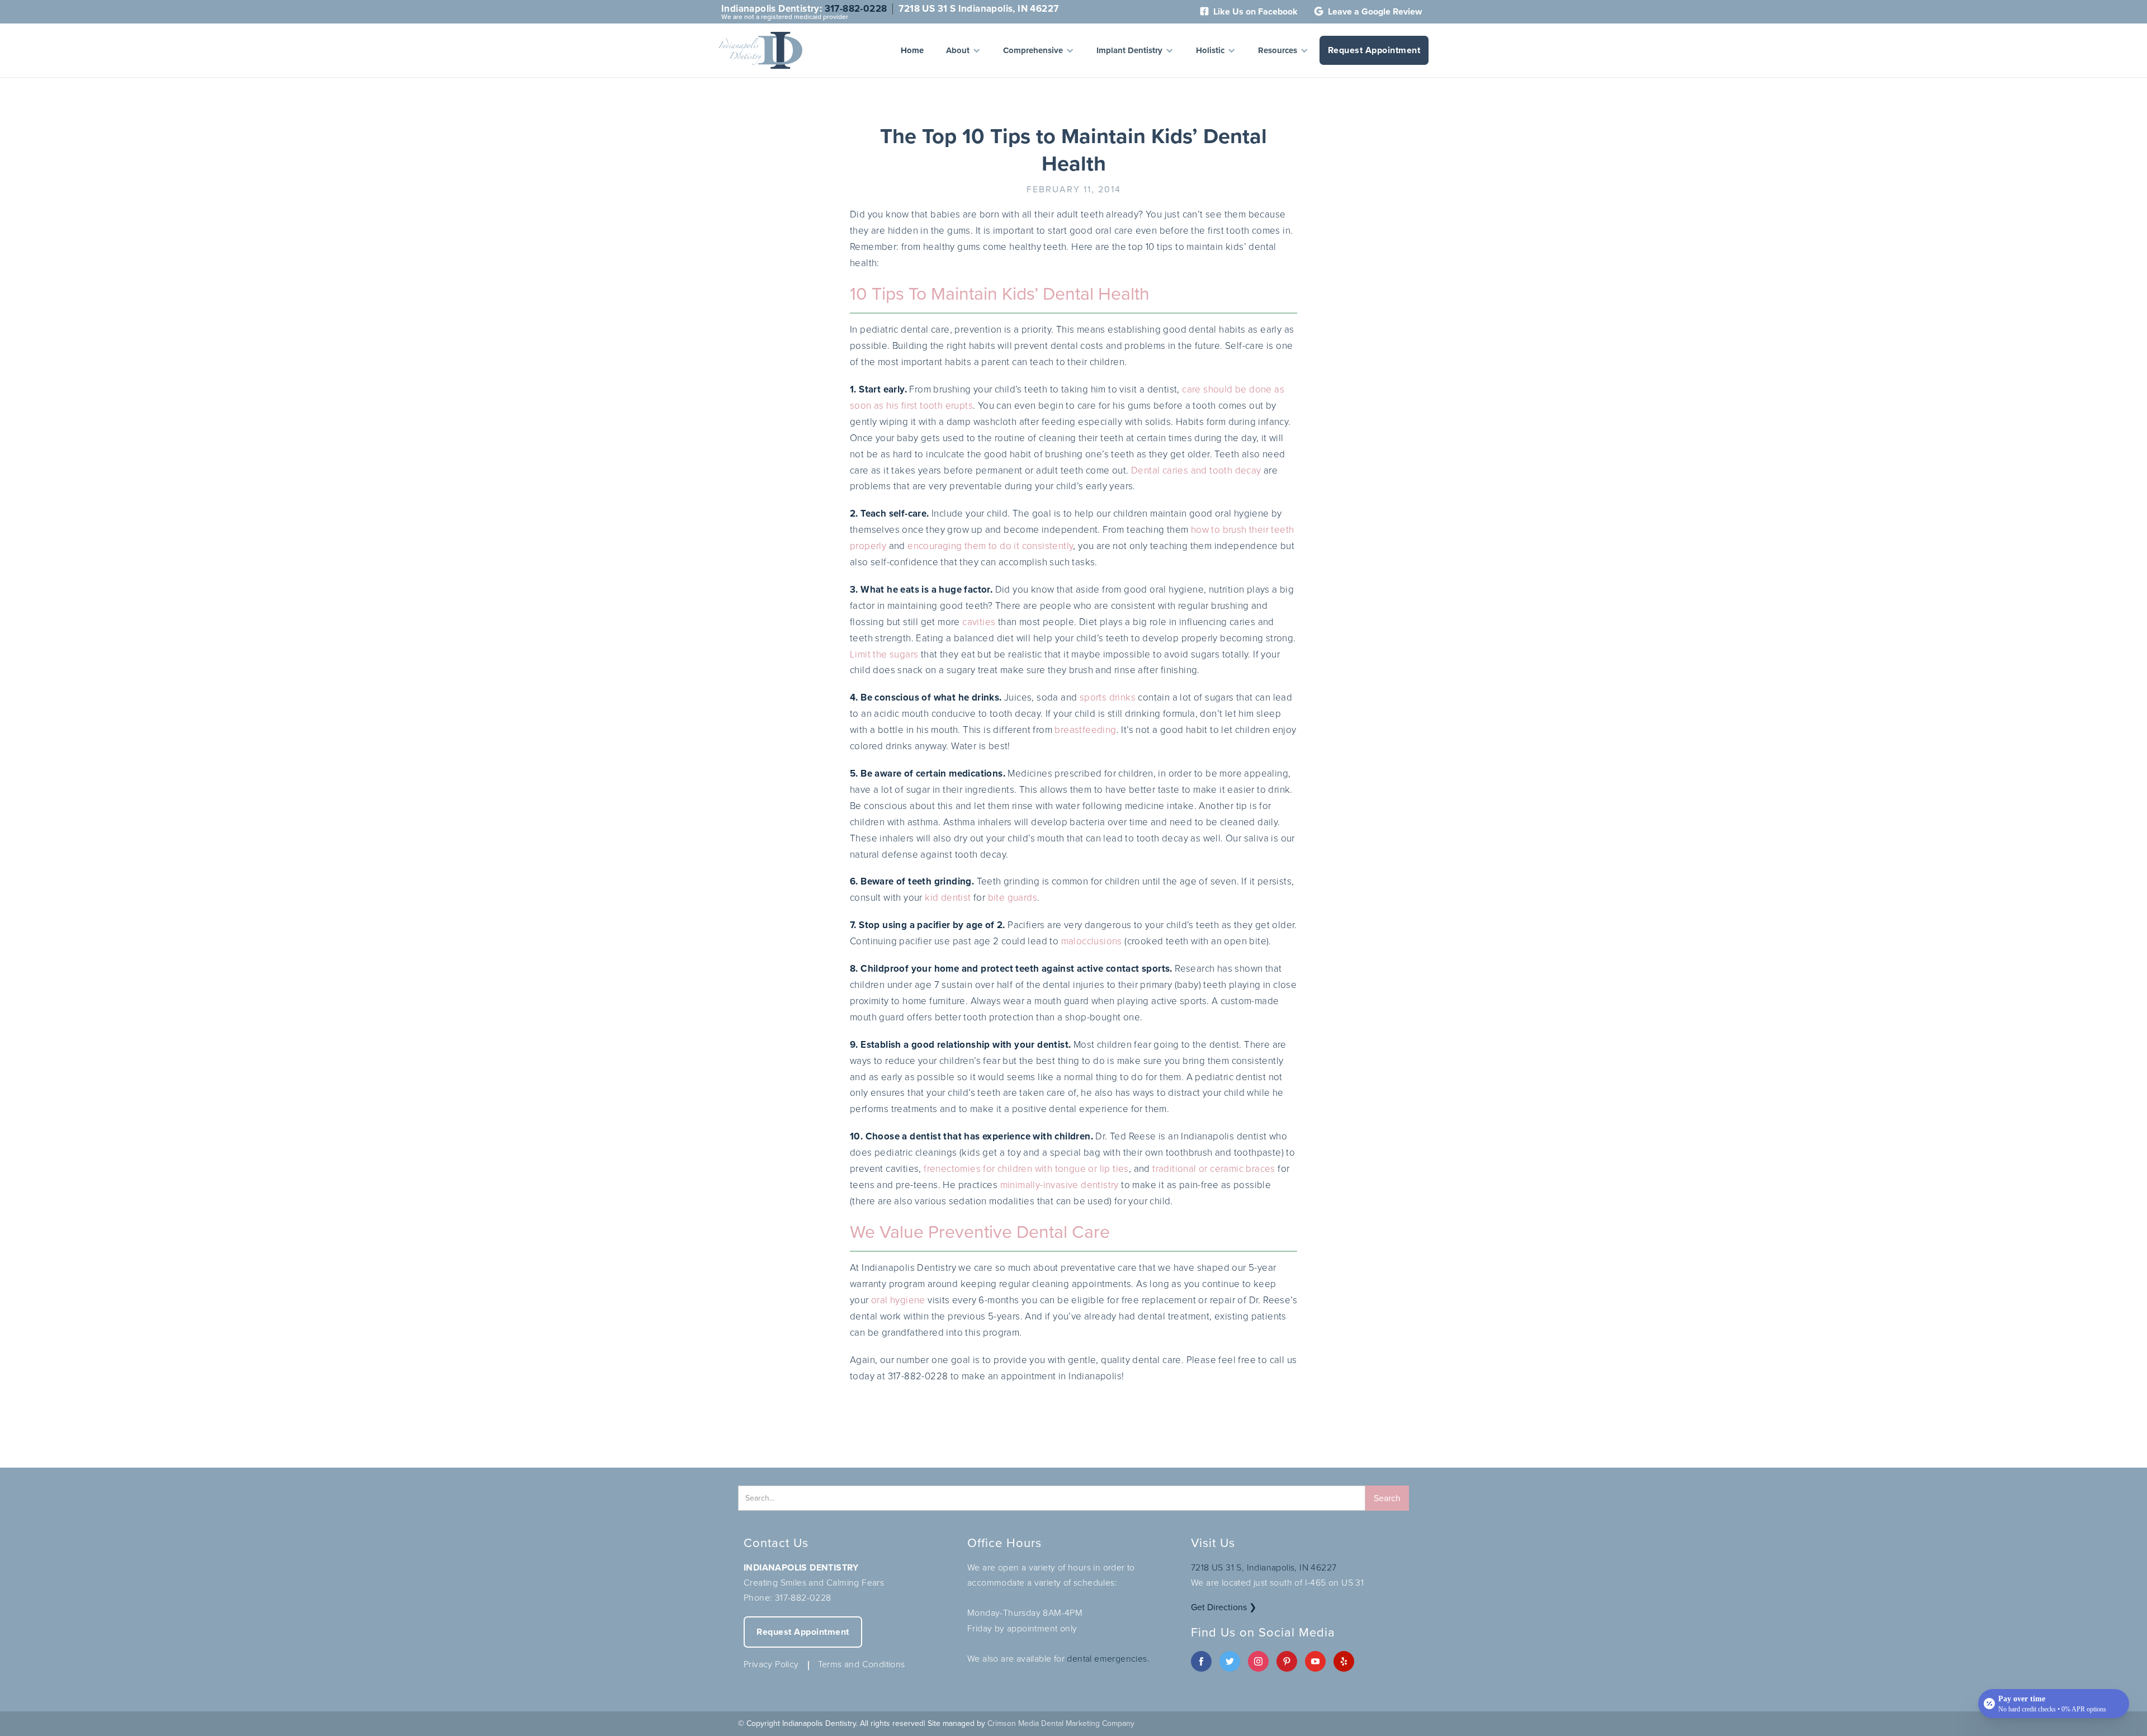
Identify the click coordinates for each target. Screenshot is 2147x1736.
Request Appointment (1374, 50)
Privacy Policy (771, 1664)
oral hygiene (898, 1300)
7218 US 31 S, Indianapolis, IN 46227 (1264, 1567)
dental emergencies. (1108, 1659)
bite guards (1013, 898)
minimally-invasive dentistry (1060, 1185)
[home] (760, 50)
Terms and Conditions (862, 1664)
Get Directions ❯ (1224, 1607)
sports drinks (1108, 697)
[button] (963, 50)
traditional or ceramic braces (1214, 1169)
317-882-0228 (856, 9)
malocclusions (1092, 941)
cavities (979, 622)
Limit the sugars (884, 654)
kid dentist (948, 898)
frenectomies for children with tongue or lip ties (1026, 1169)
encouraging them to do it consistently (990, 546)
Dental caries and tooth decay (1196, 470)
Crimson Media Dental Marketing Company (1061, 1723)
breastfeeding (1085, 730)
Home (912, 50)
